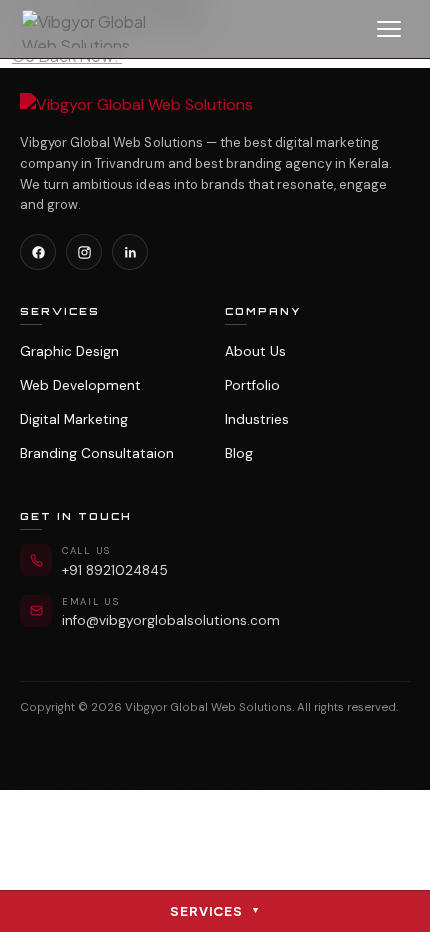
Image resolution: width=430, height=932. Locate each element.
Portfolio (252, 385)
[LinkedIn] (130, 252)
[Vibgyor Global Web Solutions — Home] (95, 29)
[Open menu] (389, 29)
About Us (255, 351)
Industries (257, 419)
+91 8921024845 (115, 570)
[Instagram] (84, 252)
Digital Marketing (74, 419)
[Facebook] (38, 252)
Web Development (80, 385)
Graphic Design (69, 351)
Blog (239, 453)
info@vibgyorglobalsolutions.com (171, 620)
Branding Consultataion (97, 453)
